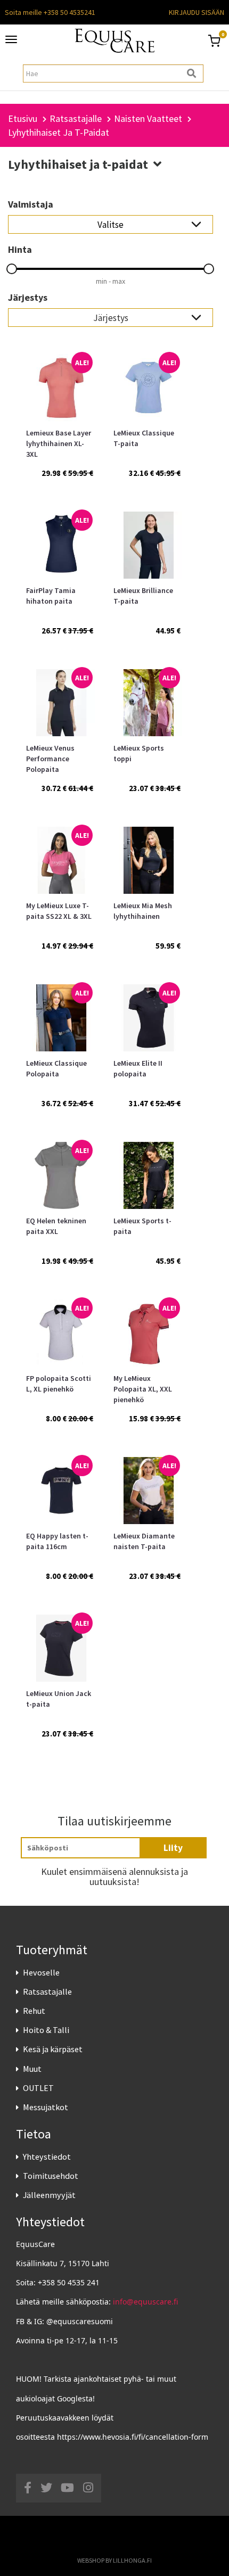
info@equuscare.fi (145, 2302)
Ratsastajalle (47, 1991)
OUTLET (38, 2088)
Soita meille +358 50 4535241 (50, 12)
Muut (32, 2069)
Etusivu (23, 118)
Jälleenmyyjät (49, 2195)
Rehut (34, 2011)
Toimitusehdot (51, 2176)
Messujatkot (46, 2107)
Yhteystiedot (47, 2157)
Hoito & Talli (46, 2030)
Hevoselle (41, 1972)
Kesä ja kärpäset (53, 2049)
